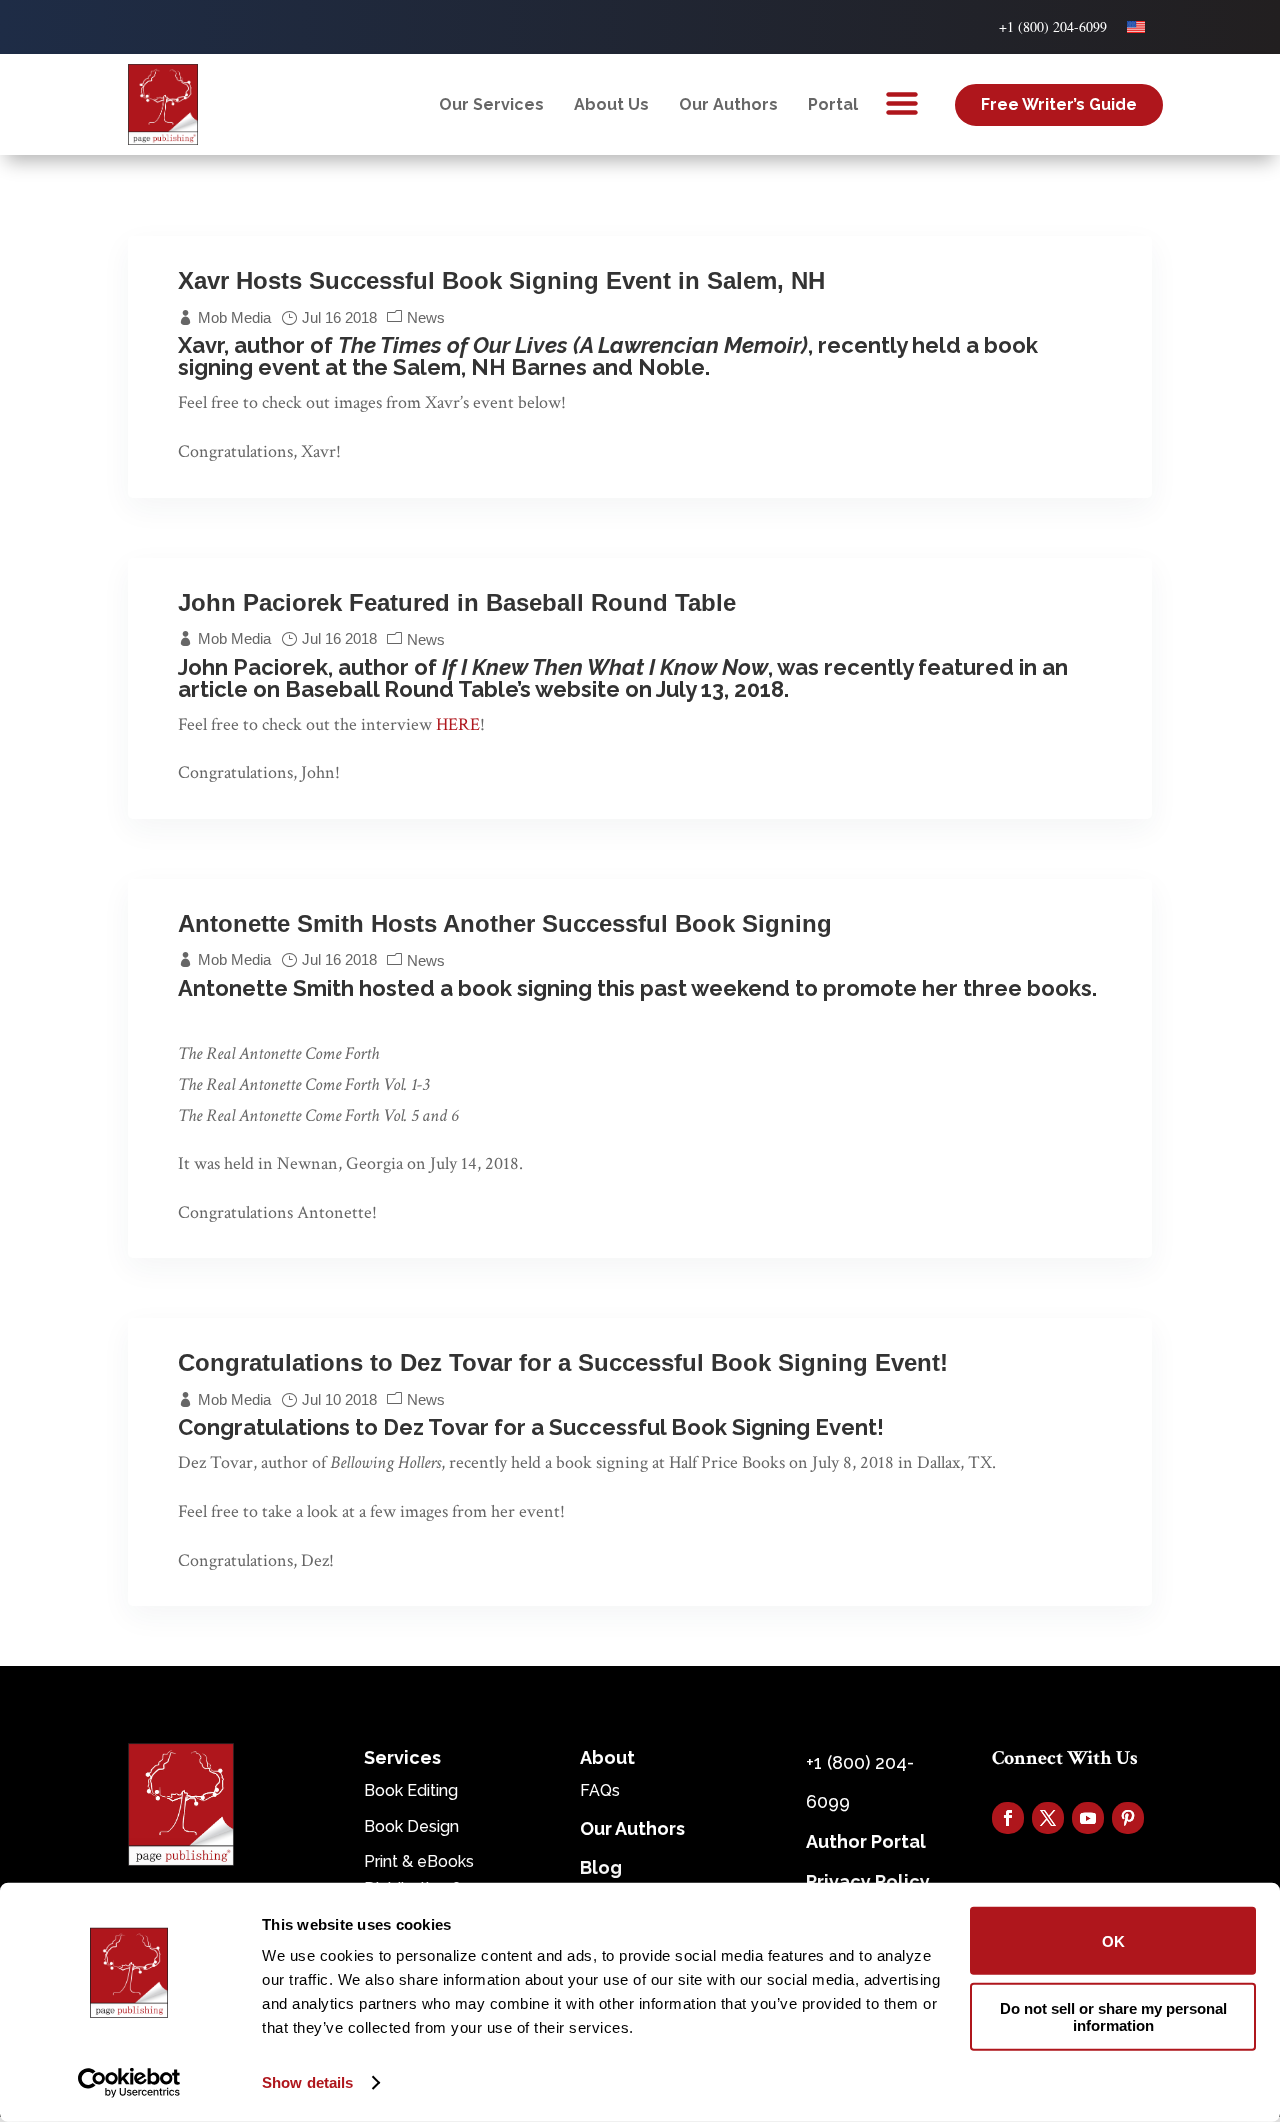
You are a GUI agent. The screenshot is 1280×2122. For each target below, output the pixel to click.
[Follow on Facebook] (1008, 1818)
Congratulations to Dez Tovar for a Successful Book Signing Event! (563, 1362)
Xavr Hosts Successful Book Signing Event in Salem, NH (501, 280)
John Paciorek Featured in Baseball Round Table (457, 602)
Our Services (491, 104)
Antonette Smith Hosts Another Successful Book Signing (505, 923)
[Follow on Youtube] (1088, 1818)
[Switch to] (1136, 27)
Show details (307, 2082)
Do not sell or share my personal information (1113, 2016)
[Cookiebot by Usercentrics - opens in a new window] (129, 2083)
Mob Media (234, 317)
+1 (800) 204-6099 (1053, 26)
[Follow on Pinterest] (1128, 1818)
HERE (458, 724)
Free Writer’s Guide (1059, 104)
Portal (833, 104)
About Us (611, 104)
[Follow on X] (1048, 1818)
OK (1113, 1940)
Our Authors (728, 104)
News (426, 317)
